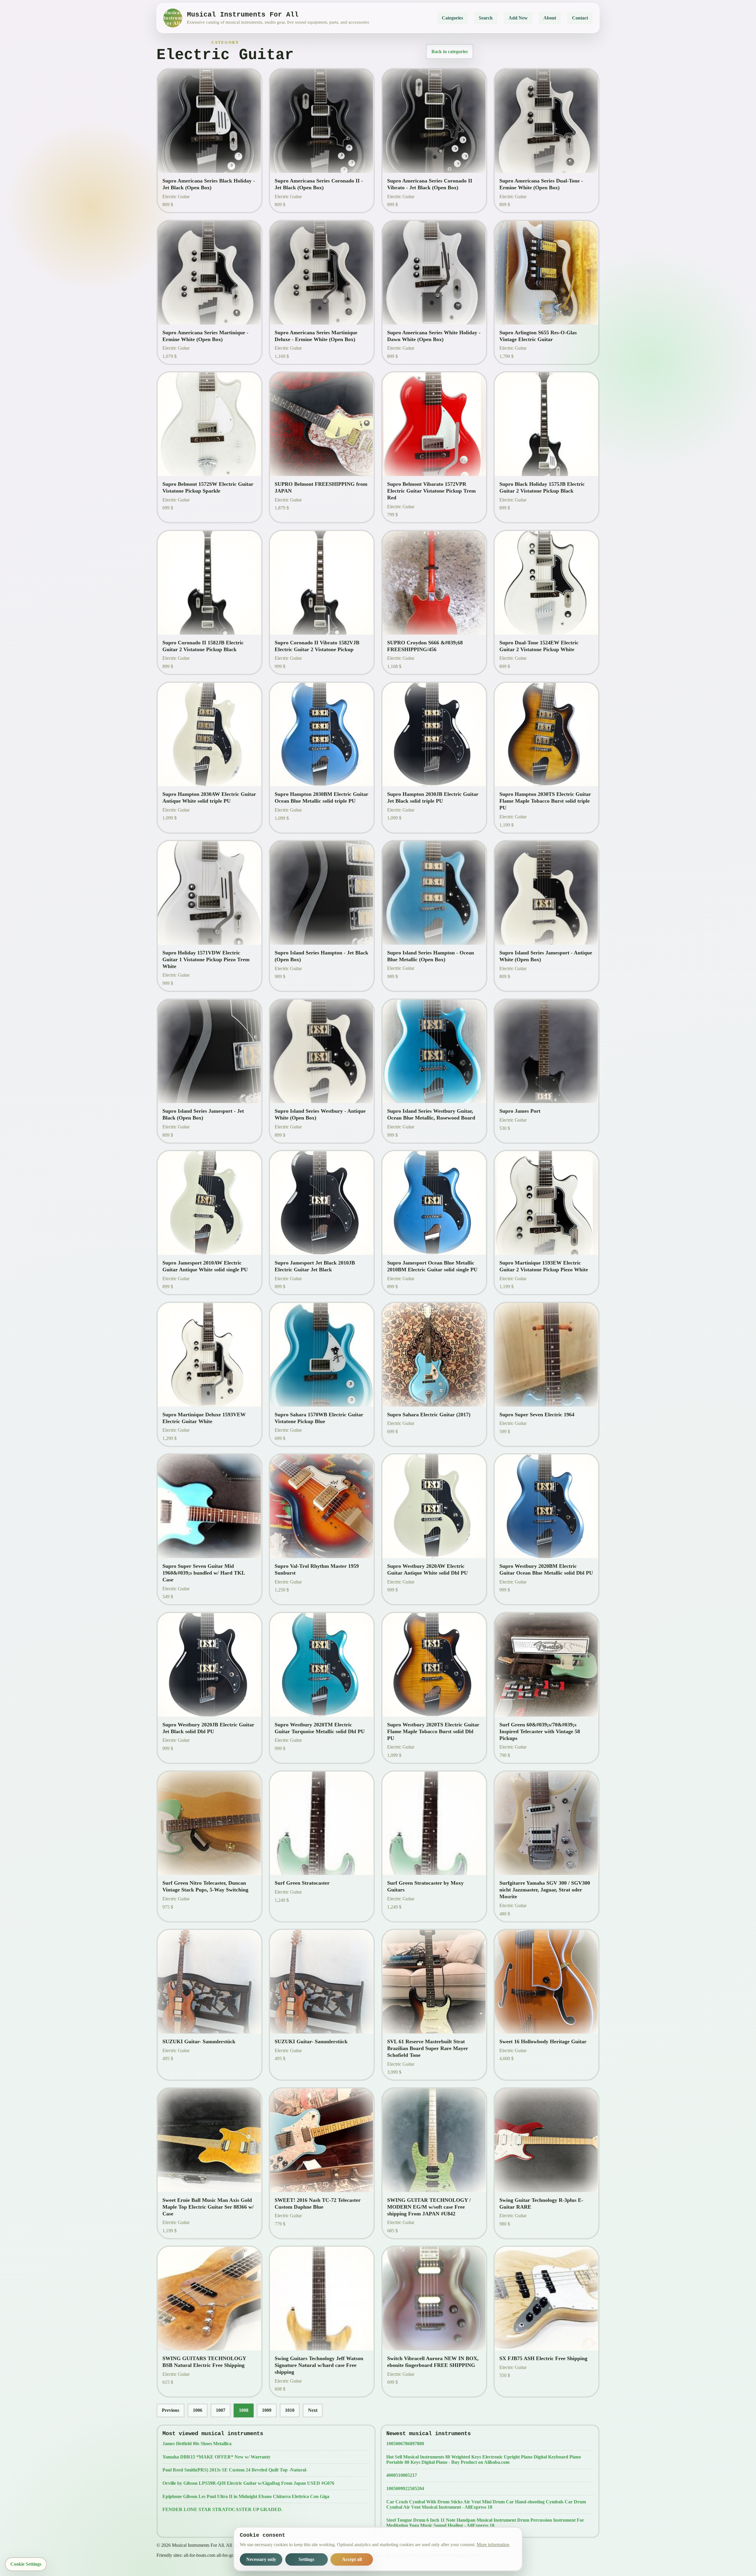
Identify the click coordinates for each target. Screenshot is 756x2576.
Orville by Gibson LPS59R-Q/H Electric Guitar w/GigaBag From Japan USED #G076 (248, 2483)
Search (486, 18)
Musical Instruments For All (173, 18)
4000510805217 (402, 2475)
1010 (290, 2410)
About (550, 18)
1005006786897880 (405, 2444)
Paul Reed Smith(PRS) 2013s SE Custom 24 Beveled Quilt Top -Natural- (235, 2470)
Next (313, 2410)
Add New (518, 18)
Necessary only (261, 2559)
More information (493, 2545)
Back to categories (450, 52)
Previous (171, 2410)
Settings (306, 2559)
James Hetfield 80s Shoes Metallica (197, 2444)
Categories (452, 18)
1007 (221, 2410)
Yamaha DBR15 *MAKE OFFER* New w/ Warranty (216, 2457)
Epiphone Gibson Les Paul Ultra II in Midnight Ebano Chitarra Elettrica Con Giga (246, 2496)
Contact (580, 18)
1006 (198, 2410)
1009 (267, 2410)
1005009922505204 (405, 2488)
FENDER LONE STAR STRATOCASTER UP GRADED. (222, 2509)
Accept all (352, 2559)
